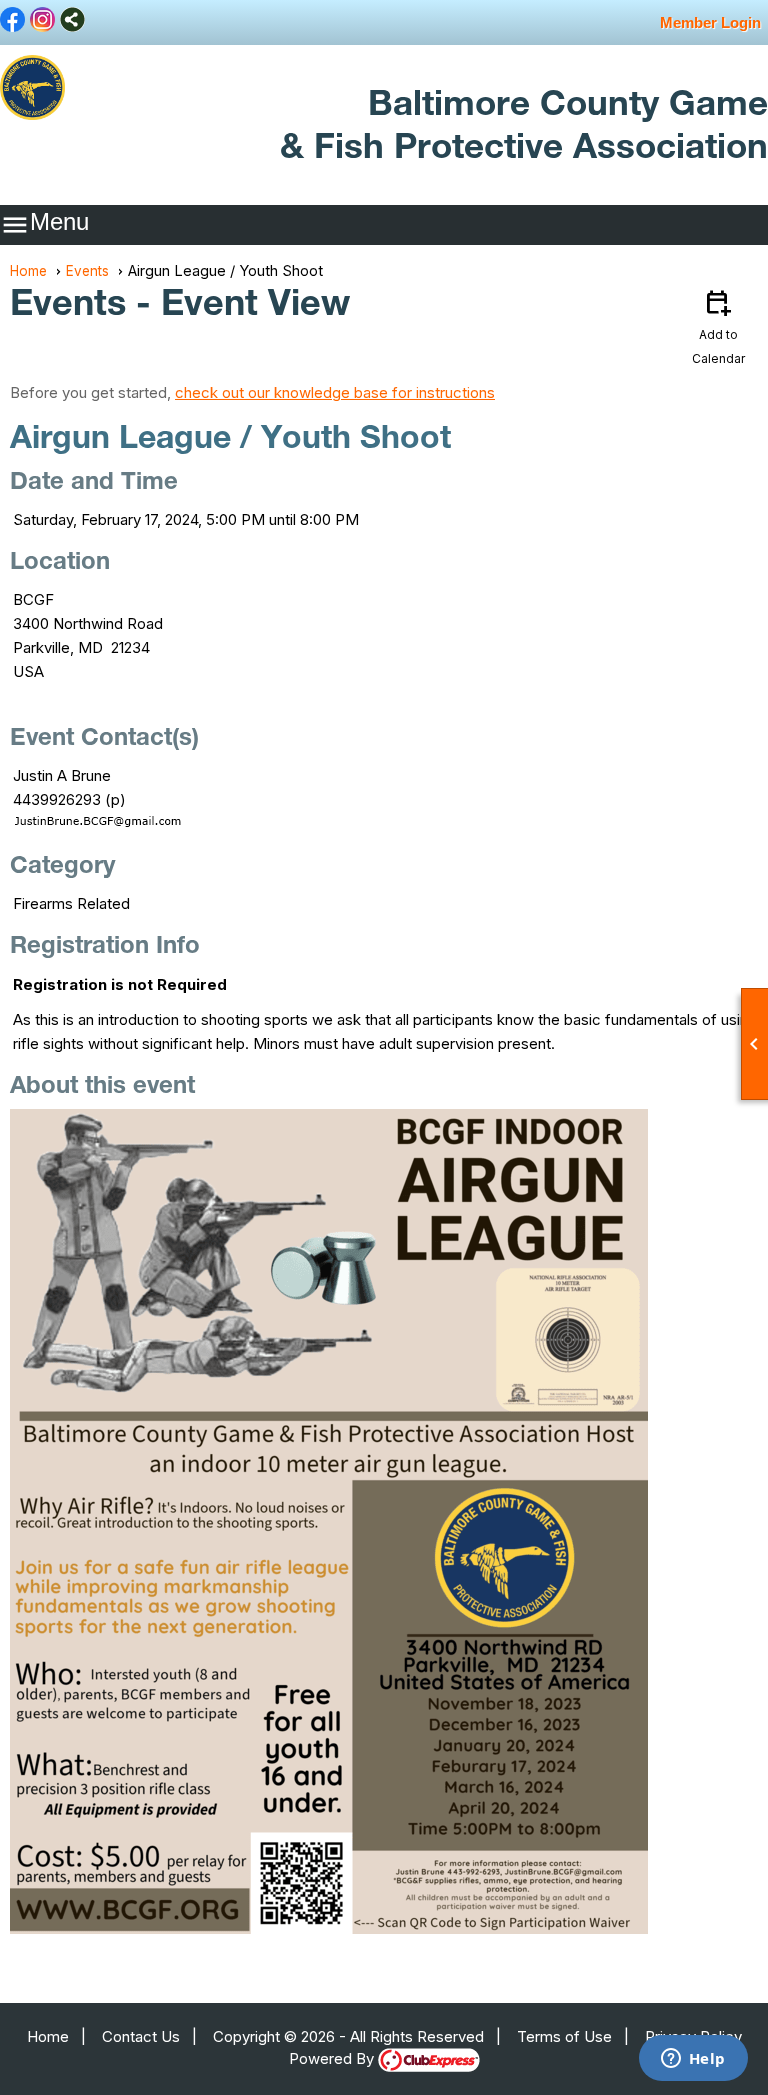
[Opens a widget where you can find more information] (693, 2060)
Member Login (710, 22)
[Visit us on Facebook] (12, 21)
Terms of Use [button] (564, 2036)
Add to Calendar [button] (718, 326)
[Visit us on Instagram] (42, 21)
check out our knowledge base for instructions (335, 392)
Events (87, 271)
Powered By (333, 2058)
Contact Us (141, 2036)
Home (28, 271)
